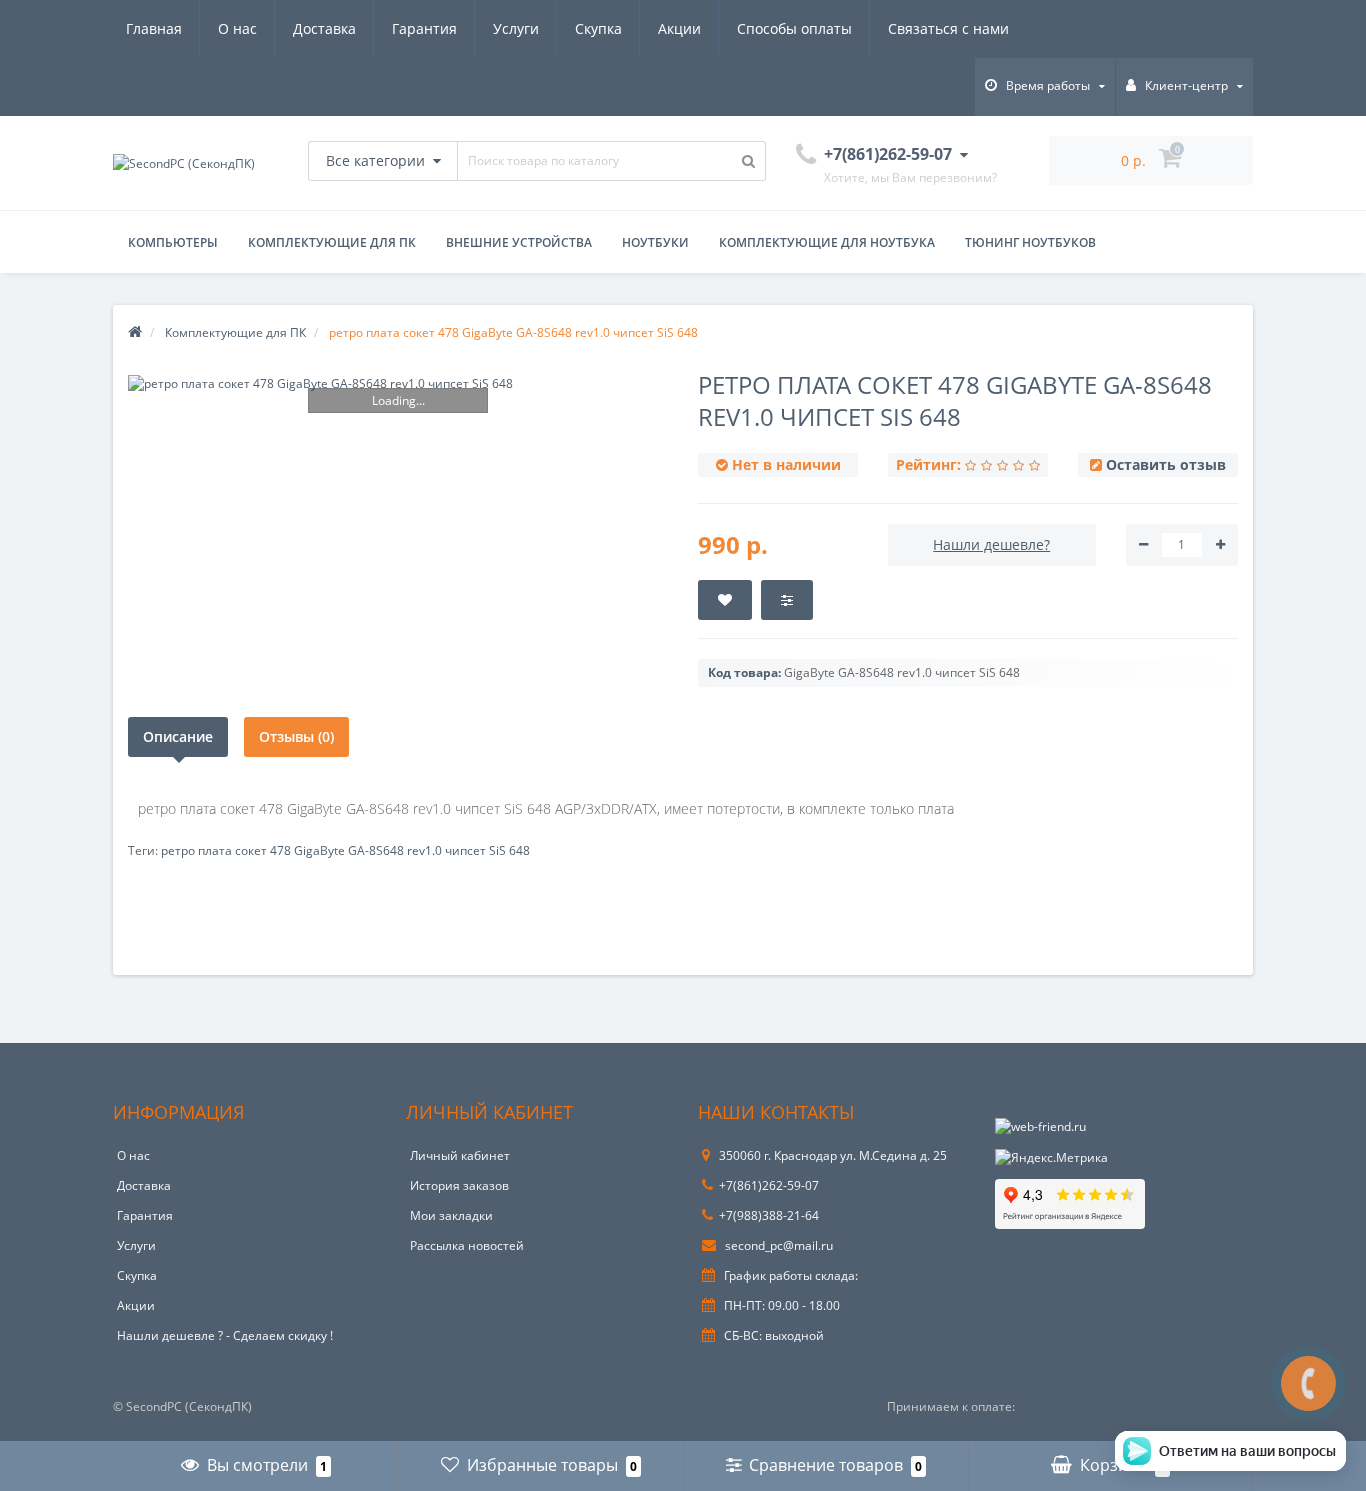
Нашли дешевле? (991, 544)
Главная (154, 28)
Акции (679, 28)
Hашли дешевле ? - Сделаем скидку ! (225, 1335)
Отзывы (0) (296, 736)
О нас (237, 28)
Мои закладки (451, 1215)
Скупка (598, 28)
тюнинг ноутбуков (1030, 242)
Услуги (516, 28)
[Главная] (135, 332)
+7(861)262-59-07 (769, 1185)
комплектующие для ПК (332, 242)
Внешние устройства (519, 242)
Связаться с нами (948, 28)
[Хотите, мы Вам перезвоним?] (1308, 1383)
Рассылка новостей (467, 1245)
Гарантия (424, 28)
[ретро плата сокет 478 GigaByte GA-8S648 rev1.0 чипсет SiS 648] (398, 383)
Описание (178, 736)
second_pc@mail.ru (777, 1245)
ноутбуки (655, 242)
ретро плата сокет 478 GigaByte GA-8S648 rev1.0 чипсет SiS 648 (345, 850)
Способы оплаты (794, 28)
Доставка (324, 28)
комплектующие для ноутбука (827, 242)
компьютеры (173, 242)
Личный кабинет (460, 1155)
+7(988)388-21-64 (769, 1215)
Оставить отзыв (1166, 464)
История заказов (459, 1185)
